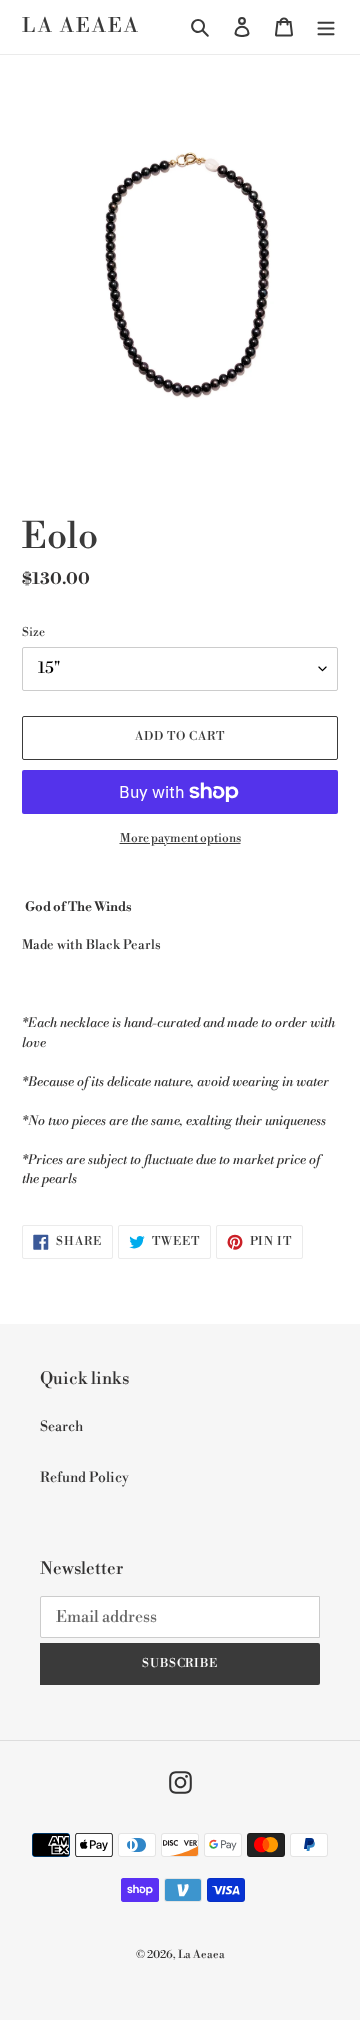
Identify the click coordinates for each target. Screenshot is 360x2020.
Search (61, 1427)
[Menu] (326, 27)
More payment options (180, 838)
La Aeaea (81, 27)
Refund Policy (84, 1478)
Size (33, 632)
